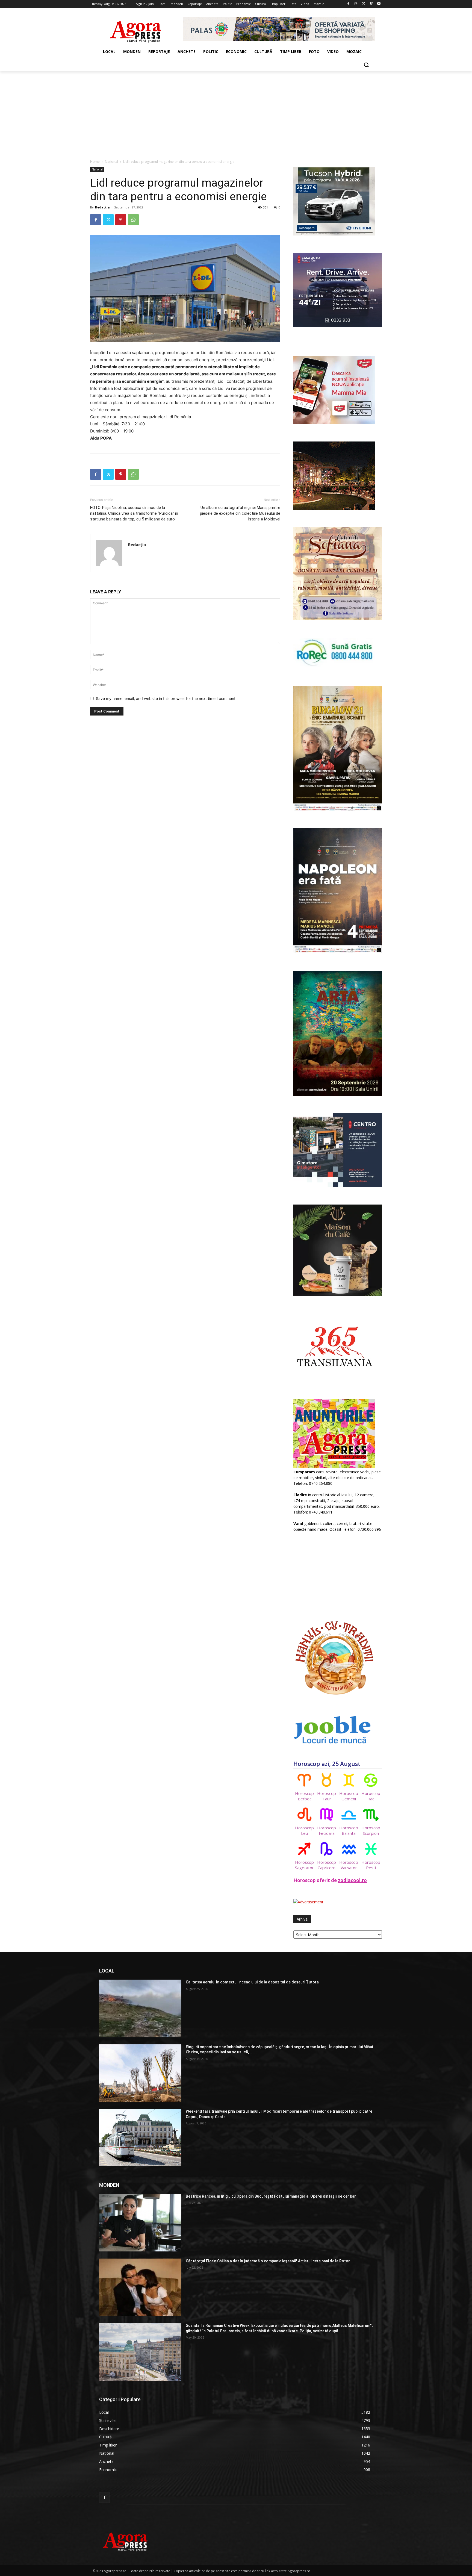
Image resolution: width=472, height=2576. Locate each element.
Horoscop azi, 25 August (327, 1764)
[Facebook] (348, 4)
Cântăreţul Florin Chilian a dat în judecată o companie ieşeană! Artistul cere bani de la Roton (268, 2261)
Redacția (102, 207)
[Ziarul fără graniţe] (136, 29)
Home (95, 162)
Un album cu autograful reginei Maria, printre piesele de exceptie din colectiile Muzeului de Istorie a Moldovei (240, 513)
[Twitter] (364, 4)
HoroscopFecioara (327, 1830)
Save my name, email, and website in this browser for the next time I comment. (166, 698)
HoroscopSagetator (304, 1865)
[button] (366, 65)
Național (111, 162)
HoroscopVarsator (349, 1865)
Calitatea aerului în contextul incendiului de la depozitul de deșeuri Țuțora (252, 1982)
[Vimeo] (371, 4)
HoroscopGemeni (349, 1796)
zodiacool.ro (352, 1880)
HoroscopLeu (304, 1830)
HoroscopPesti (371, 1865)
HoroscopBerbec (304, 1796)
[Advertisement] (236, 112)
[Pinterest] (121, 220)
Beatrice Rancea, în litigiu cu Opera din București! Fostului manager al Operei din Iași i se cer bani (272, 2196)
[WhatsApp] (133, 220)
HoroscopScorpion (371, 1830)
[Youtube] (379, 4)
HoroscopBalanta (349, 1830)
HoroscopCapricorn (327, 1865)
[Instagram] (356, 4)
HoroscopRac (371, 1796)
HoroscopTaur (327, 1796)
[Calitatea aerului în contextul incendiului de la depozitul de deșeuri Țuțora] (140, 2008)
